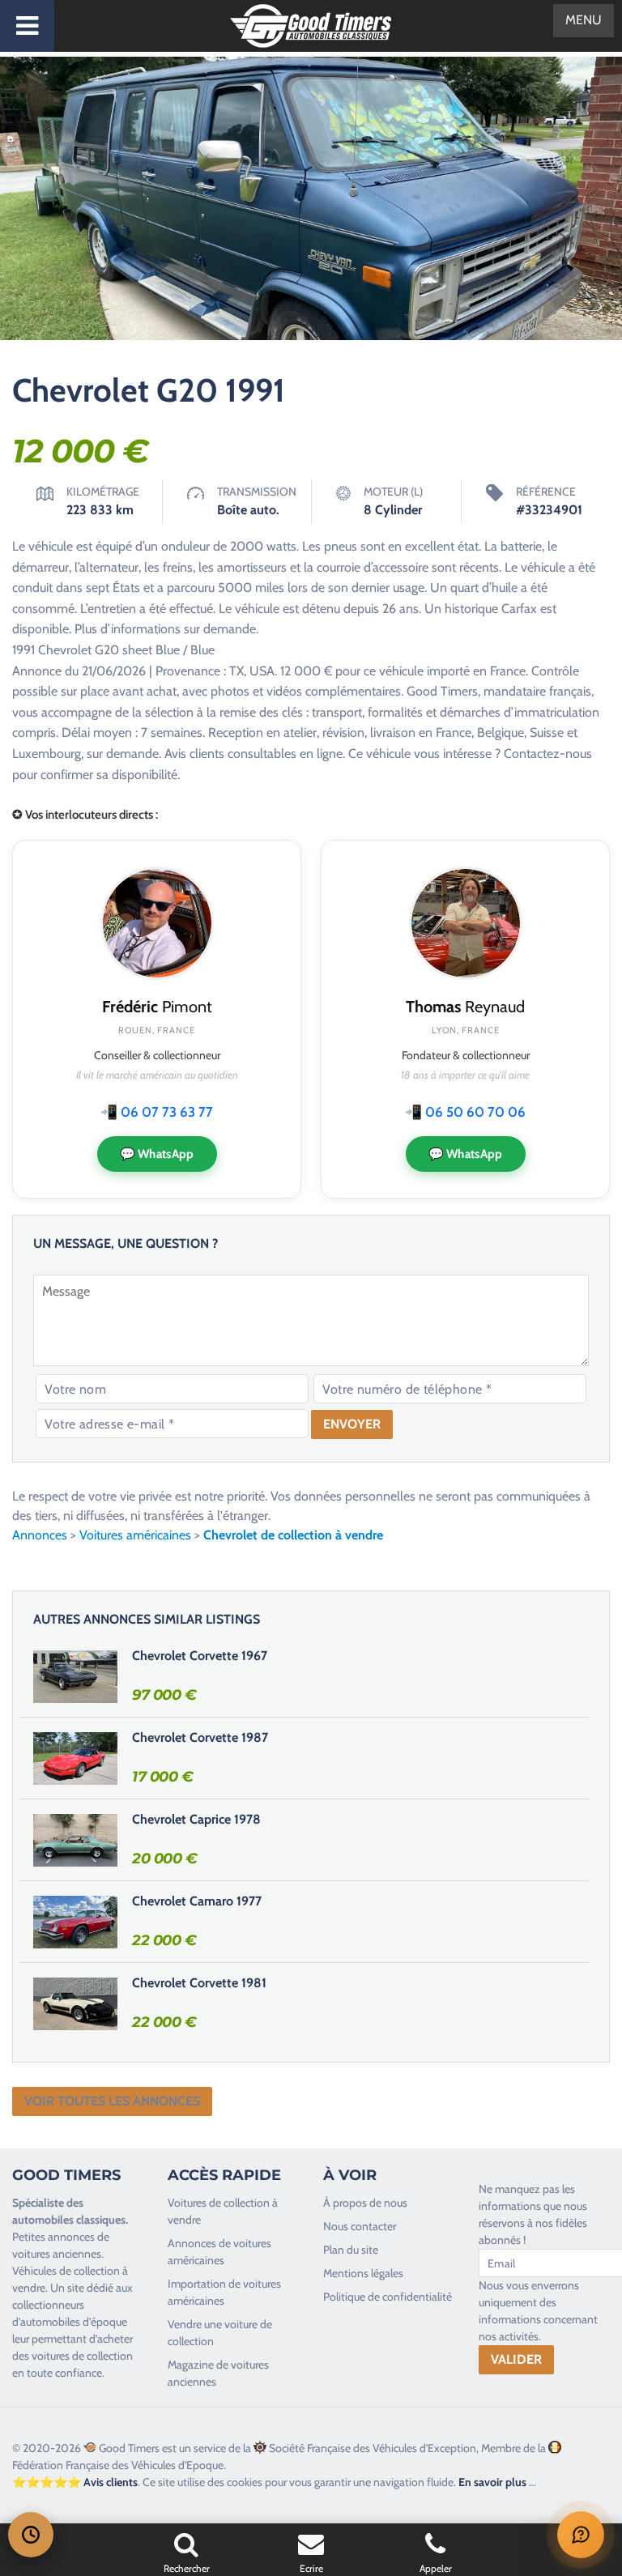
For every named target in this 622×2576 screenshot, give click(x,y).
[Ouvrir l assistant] (581, 2535)
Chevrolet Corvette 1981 (199, 1983)
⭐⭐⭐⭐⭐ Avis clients (75, 2482)
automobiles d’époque (74, 2322)
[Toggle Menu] (27, 26)
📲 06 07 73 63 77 (157, 1112)
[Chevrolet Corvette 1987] (75, 1758)
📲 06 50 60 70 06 (465, 1112)
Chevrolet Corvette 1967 (200, 1656)
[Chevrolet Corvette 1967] (75, 1676)
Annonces (40, 1535)
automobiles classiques (69, 2220)
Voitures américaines (135, 1535)
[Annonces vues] (31, 2535)
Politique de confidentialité (388, 2297)
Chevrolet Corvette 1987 (200, 1737)
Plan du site (351, 2250)
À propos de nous (365, 2203)
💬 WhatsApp (157, 1154)
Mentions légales (363, 2273)
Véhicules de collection (66, 2271)
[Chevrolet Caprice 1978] (75, 1840)
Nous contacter (360, 2226)
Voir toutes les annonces (112, 2101)
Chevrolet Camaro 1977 (197, 1901)
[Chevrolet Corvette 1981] (75, 2003)
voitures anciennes (57, 2254)
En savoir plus (492, 2482)
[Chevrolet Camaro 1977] (75, 1922)
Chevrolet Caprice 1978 (196, 1819)
